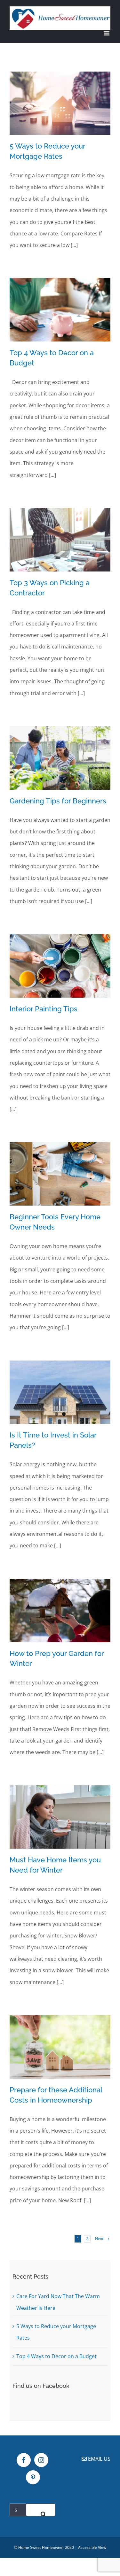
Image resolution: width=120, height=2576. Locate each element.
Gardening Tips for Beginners (58, 801)
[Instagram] (41, 2460)
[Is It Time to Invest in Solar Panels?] (60, 1392)
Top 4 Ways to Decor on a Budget (56, 2356)
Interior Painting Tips (44, 1009)
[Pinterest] (33, 2477)
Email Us (99, 2459)
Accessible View (92, 2547)
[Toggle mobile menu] (107, 33)
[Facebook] (24, 2460)
